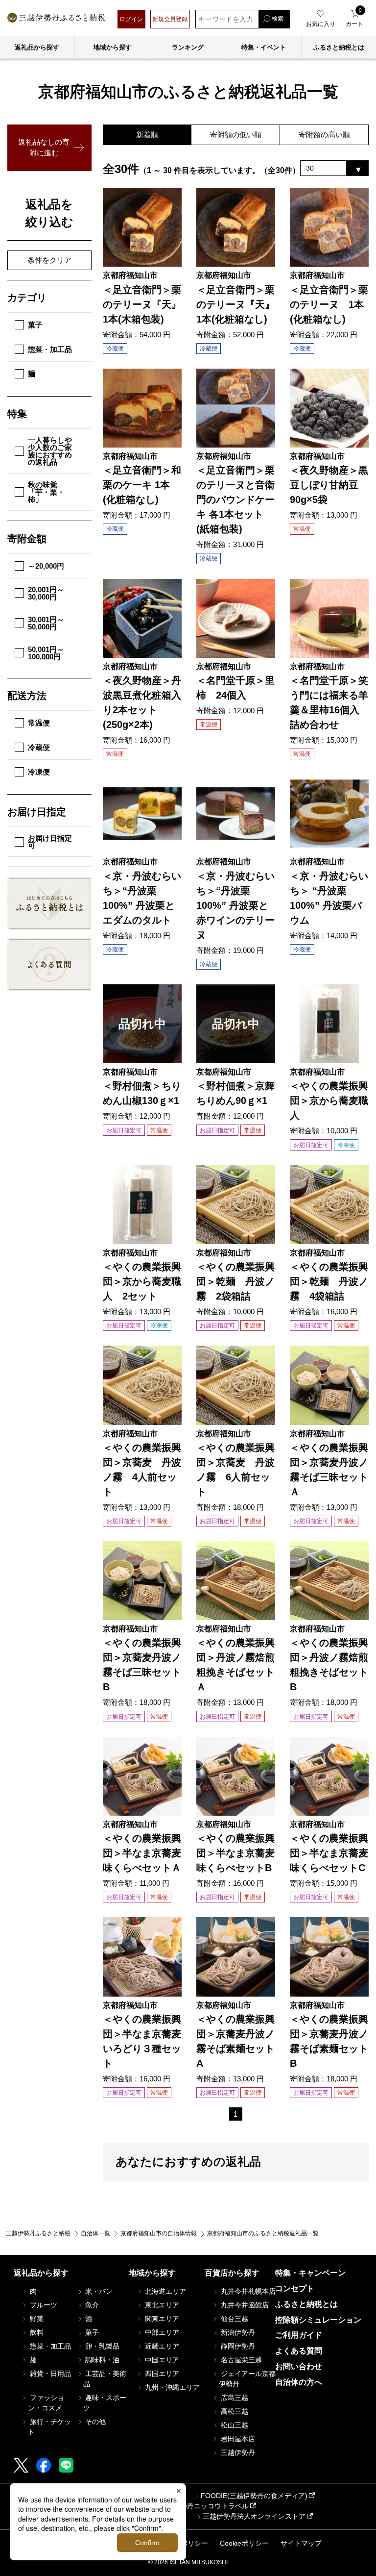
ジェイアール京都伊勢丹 (247, 2379)
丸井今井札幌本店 (247, 2291)
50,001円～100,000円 (46, 653)
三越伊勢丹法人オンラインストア (254, 2516)
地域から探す (113, 47)
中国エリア (161, 2360)
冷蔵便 (39, 747)
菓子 (35, 325)
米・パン (98, 2291)
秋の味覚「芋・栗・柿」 (46, 492)
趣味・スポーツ (105, 2403)
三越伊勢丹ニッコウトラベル (204, 2506)
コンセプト (295, 2288)
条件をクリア (49, 260)
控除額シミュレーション (318, 2320)
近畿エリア (161, 2346)
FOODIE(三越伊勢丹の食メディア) (254, 2496)
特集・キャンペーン (310, 2273)
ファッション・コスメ (46, 2403)
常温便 (39, 723)
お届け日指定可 (50, 842)
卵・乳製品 (101, 2346)
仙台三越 (234, 2319)
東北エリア (161, 2305)
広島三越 (234, 2398)
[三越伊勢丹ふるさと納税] (56, 19)
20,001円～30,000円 (46, 593)
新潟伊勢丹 (237, 2332)
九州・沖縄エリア (171, 2387)
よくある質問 (299, 2351)
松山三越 (234, 2425)
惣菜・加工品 (50, 349)
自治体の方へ (299, 2382)
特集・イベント (264, 47)
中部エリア (161, 2332)
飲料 (36, 2332)
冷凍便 (39, 772)
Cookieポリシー (244, 2543)
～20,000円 (46, 566)
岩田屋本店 (237, 2439)
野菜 (36, 2319)
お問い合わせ (299, 2366)
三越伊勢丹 (237, 2452)
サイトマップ (301, 2543)
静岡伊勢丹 (237, 2346)
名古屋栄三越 (240, 2360)
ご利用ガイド (299, 2335)
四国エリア (161, 2374)
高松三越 (234, 2411)
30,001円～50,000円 (46, 623)
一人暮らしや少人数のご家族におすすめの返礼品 (50, 451)
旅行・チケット (49, 2427)
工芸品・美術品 (105, 2379)
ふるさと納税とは (306, 2304)
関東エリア (161, 2319)
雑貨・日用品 (49, 2374)
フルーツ (43, 2305)
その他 (94, 2422)
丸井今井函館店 (244, 2305)
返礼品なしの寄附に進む (44, 148)
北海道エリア (164, 2291)
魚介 (91, 2305)
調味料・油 (101, 2360)
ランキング (188, 47)
